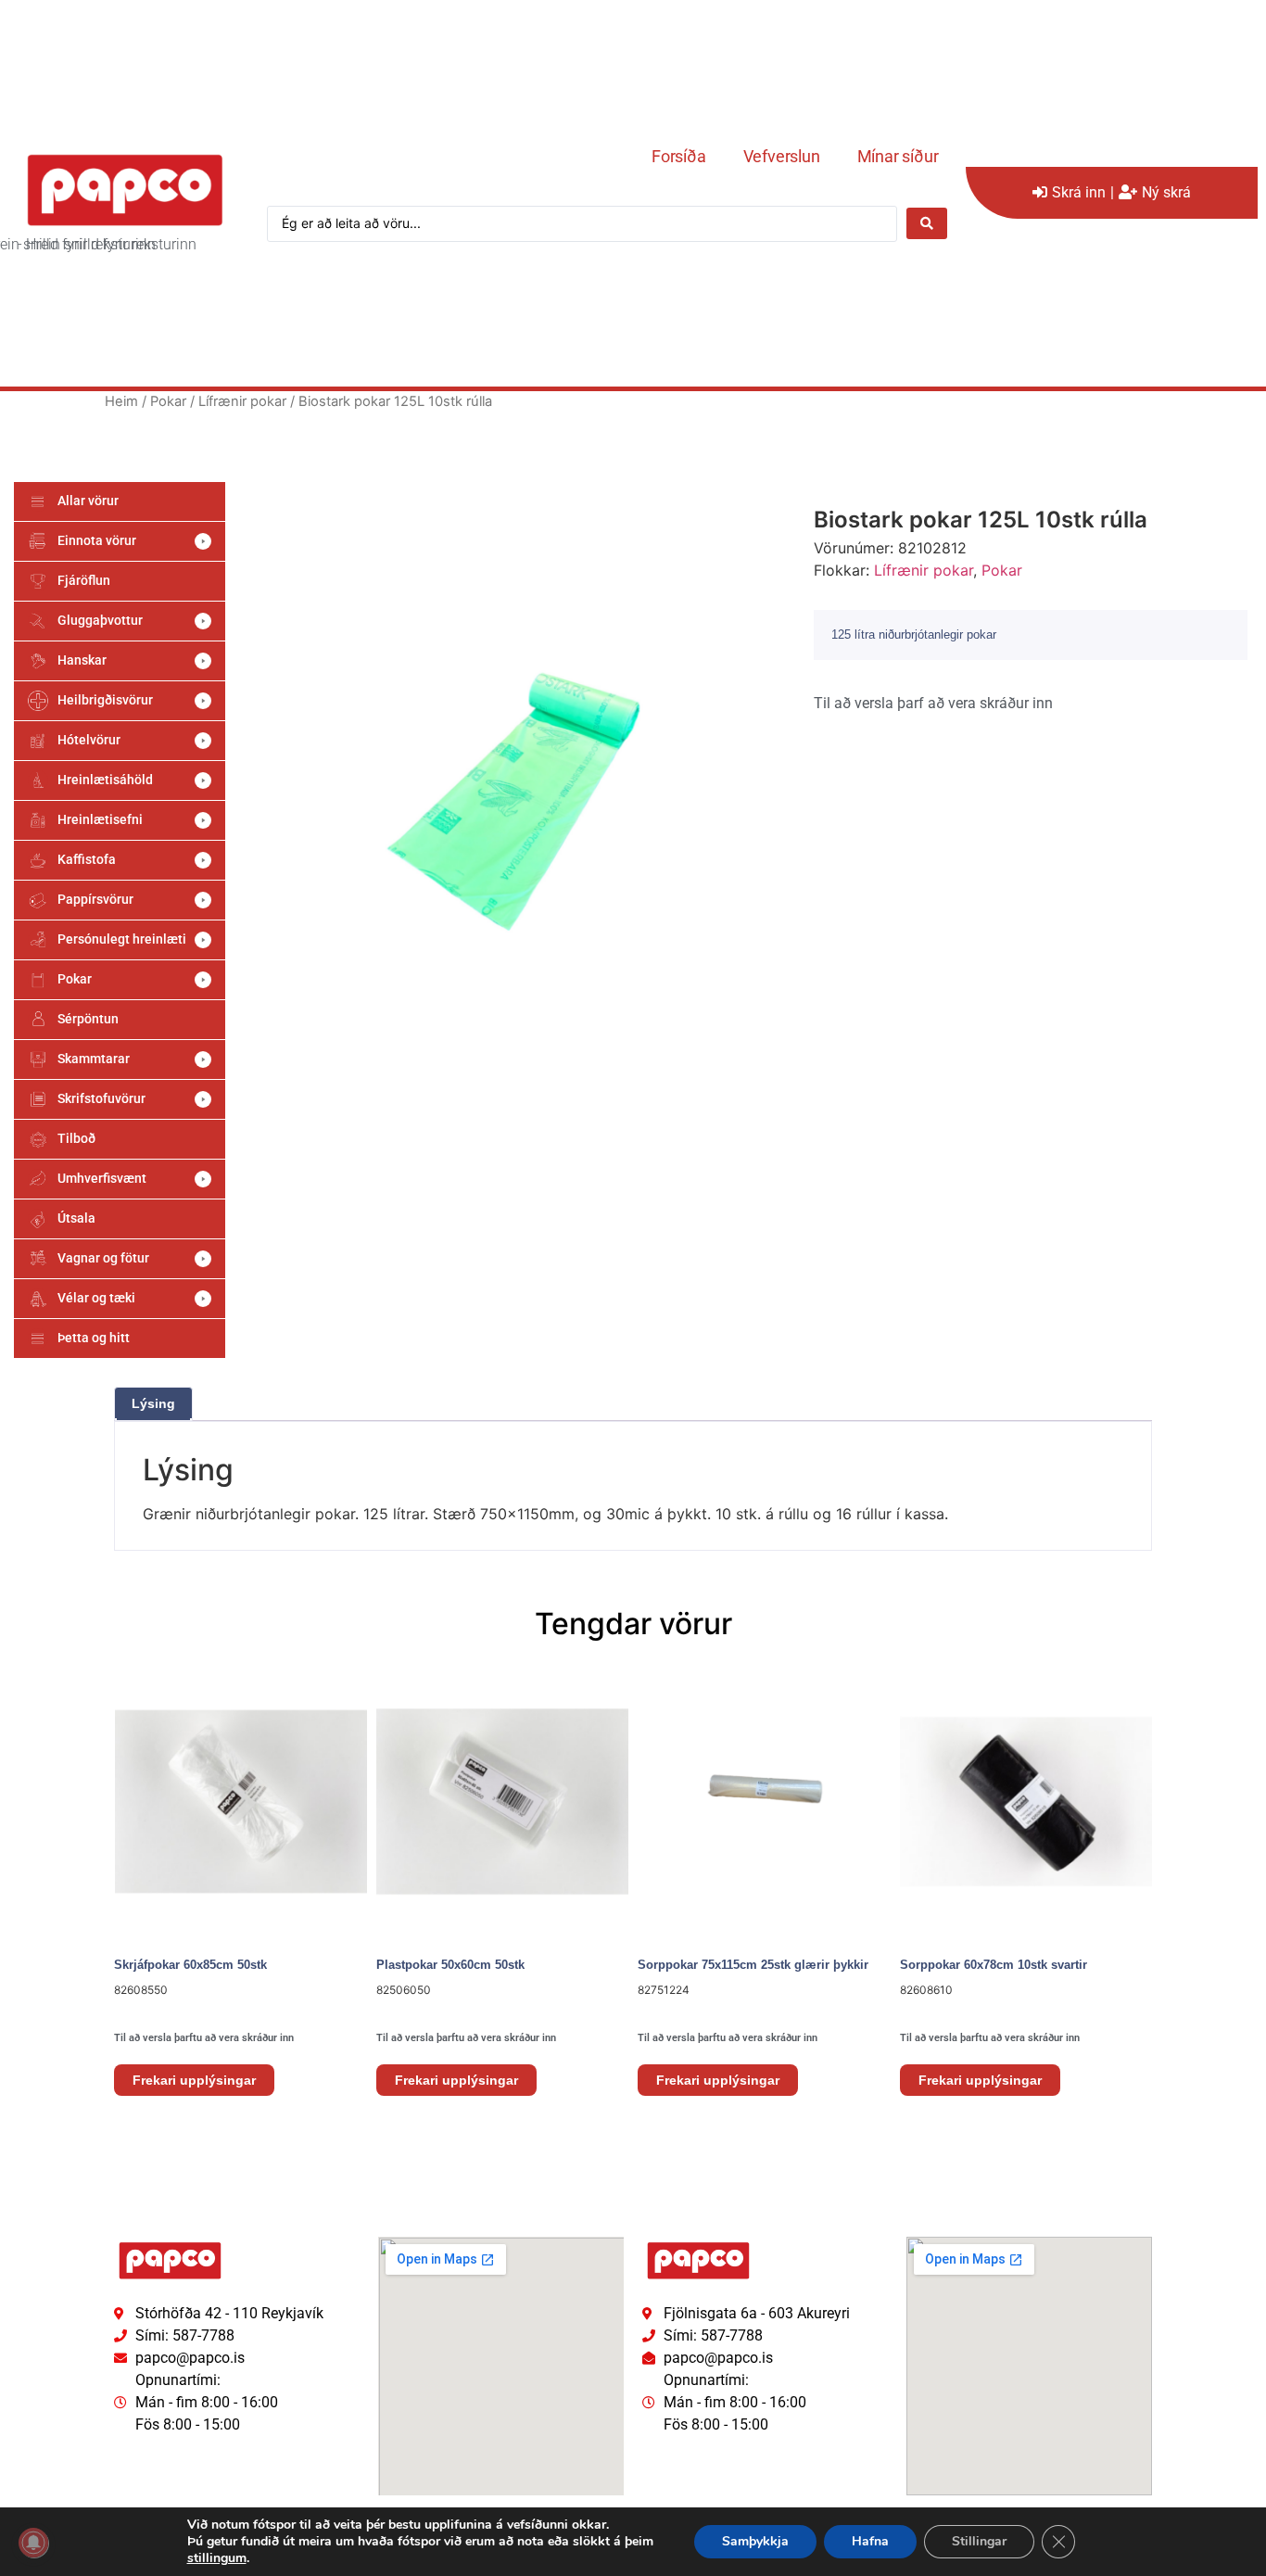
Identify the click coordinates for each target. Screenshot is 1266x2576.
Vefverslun (782, 156)
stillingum (217, 2558)
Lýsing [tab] (153, 1403)
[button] (120, 541)
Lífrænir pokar (242, 401)
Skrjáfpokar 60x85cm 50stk (190, 1965)
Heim (121, 401)
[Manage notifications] (33, 2543)
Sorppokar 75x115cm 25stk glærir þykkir (753, 1965)
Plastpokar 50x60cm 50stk (450, 1965)
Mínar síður (898, 156)
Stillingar (979, 2541)
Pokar (168, 401)
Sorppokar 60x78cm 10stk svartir (994, 1965)
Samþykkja (755, 2541)
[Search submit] (927, 223)
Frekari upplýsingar (194, 2080)
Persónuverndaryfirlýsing (171, 2460)
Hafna (870, 2541)
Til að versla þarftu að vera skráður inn (204, 2038)
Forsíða (679, 156)
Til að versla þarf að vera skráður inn (933, 703)
